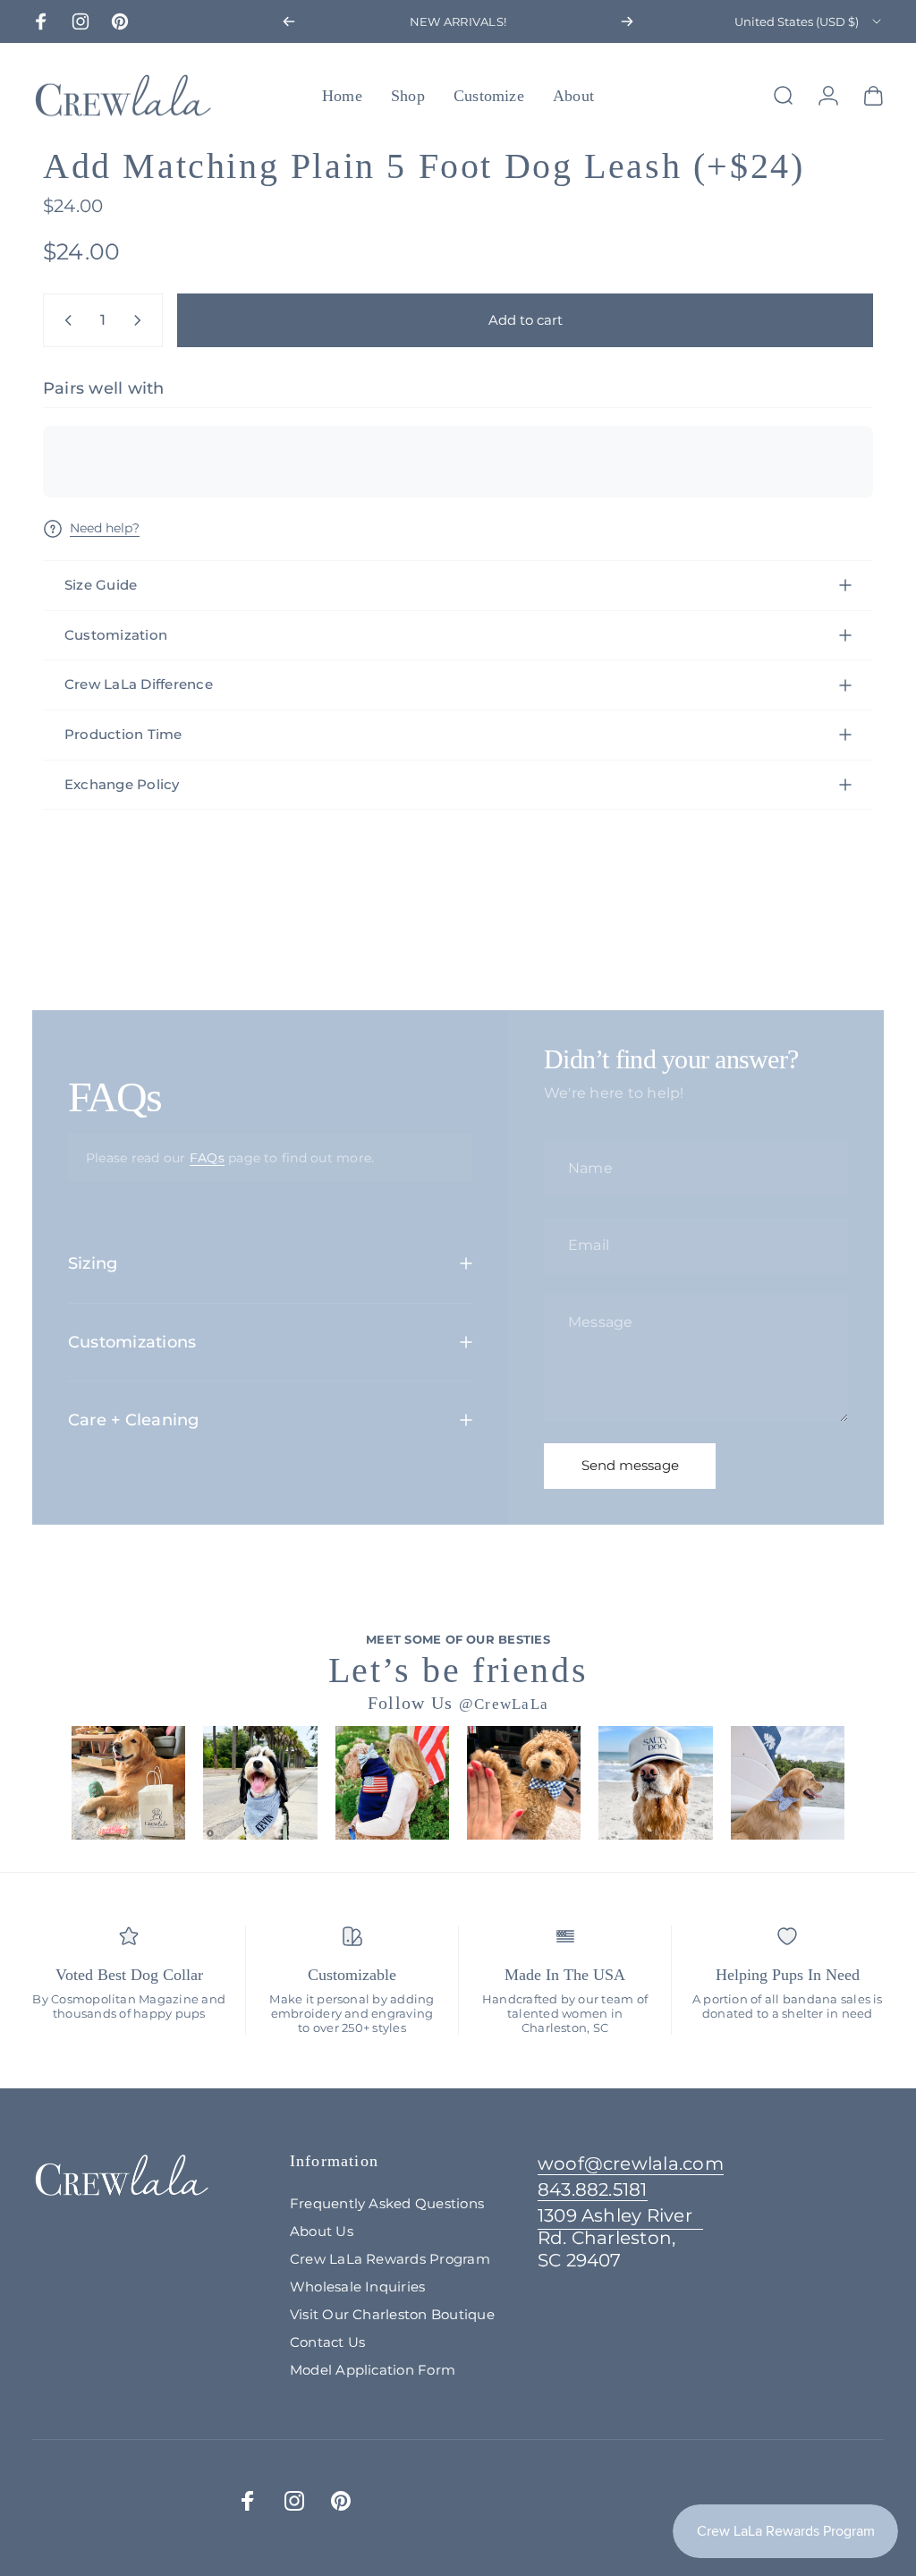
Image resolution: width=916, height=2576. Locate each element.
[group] (128, 1783)
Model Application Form (373, 2370)
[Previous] (289, 21)
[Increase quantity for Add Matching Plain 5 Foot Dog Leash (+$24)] (141, 320)
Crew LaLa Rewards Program (390, 2259)
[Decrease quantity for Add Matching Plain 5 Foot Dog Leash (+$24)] (64, 320)
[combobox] (809, 21)
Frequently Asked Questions (387, 2203)
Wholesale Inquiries (358, 2287)
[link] (620, 2238)
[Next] (627, 21)
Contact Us (327, 2342)
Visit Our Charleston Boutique (392, 2314)
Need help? (105, 528)
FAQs (207, 1158)
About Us (322, 2231)
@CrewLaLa (504, 1704)
